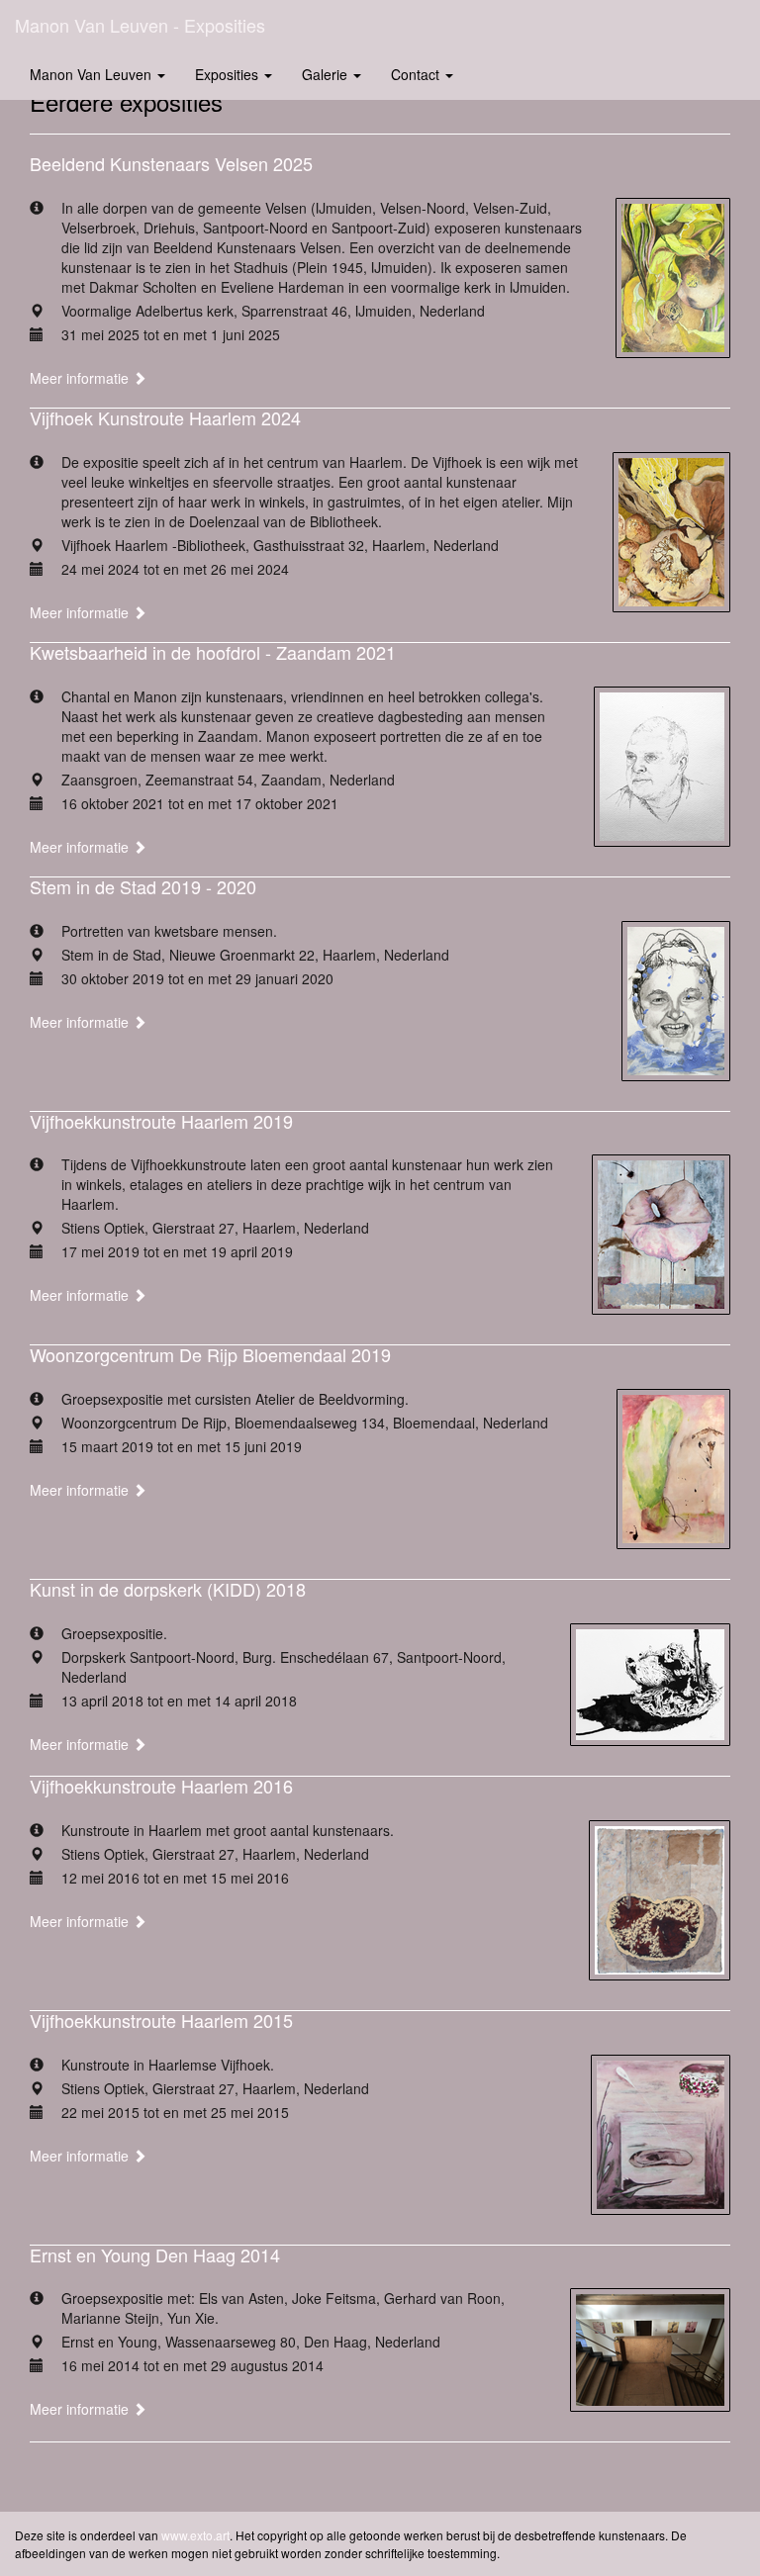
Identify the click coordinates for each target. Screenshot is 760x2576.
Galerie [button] (327, 74)
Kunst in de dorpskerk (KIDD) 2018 (168, 1589)
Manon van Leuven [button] (93, 74)
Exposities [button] (229, 74)
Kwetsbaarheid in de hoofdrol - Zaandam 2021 (213, 652)
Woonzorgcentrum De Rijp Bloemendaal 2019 (210, 1354)
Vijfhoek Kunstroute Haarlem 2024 (165, 417)
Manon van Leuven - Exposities (140, 25)
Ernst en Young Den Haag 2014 (155, 2254)
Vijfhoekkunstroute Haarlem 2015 (161, 2020)
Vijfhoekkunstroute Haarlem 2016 (161, 1786)
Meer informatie (81, 378)
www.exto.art (195, 2535)
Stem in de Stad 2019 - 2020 (143, 886)
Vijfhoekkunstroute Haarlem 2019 (161, 1121)
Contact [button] (417, 74)
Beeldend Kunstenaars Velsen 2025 (171, 163)
